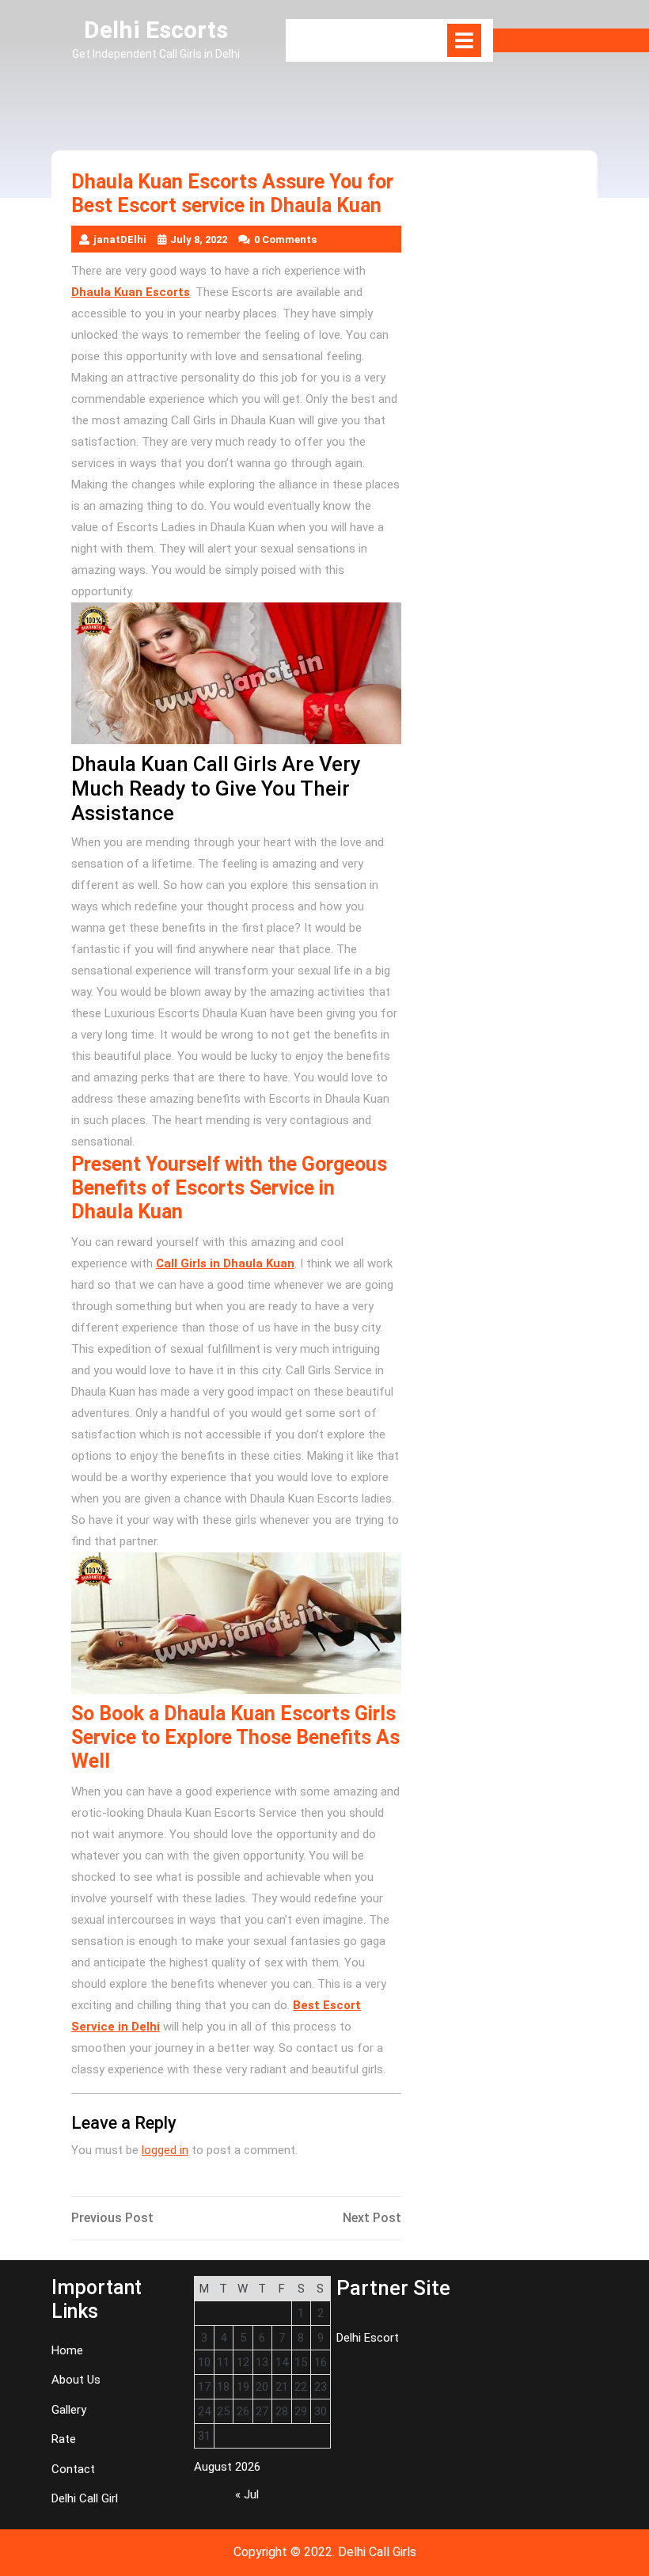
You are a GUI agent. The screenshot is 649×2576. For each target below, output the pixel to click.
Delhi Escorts (156, 30)
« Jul (247, 2494)
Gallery (69, 2410)
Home (67, 2350)
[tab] (464, 40)
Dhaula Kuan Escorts (131, 292)
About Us (76, 2380)
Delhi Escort (368, 2338)
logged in (165, 2150)
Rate (64, 2439)
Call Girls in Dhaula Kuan (225, 1263)
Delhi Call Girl (85, 2498)
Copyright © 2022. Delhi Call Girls (325, 2552)
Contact (73, 2469)
